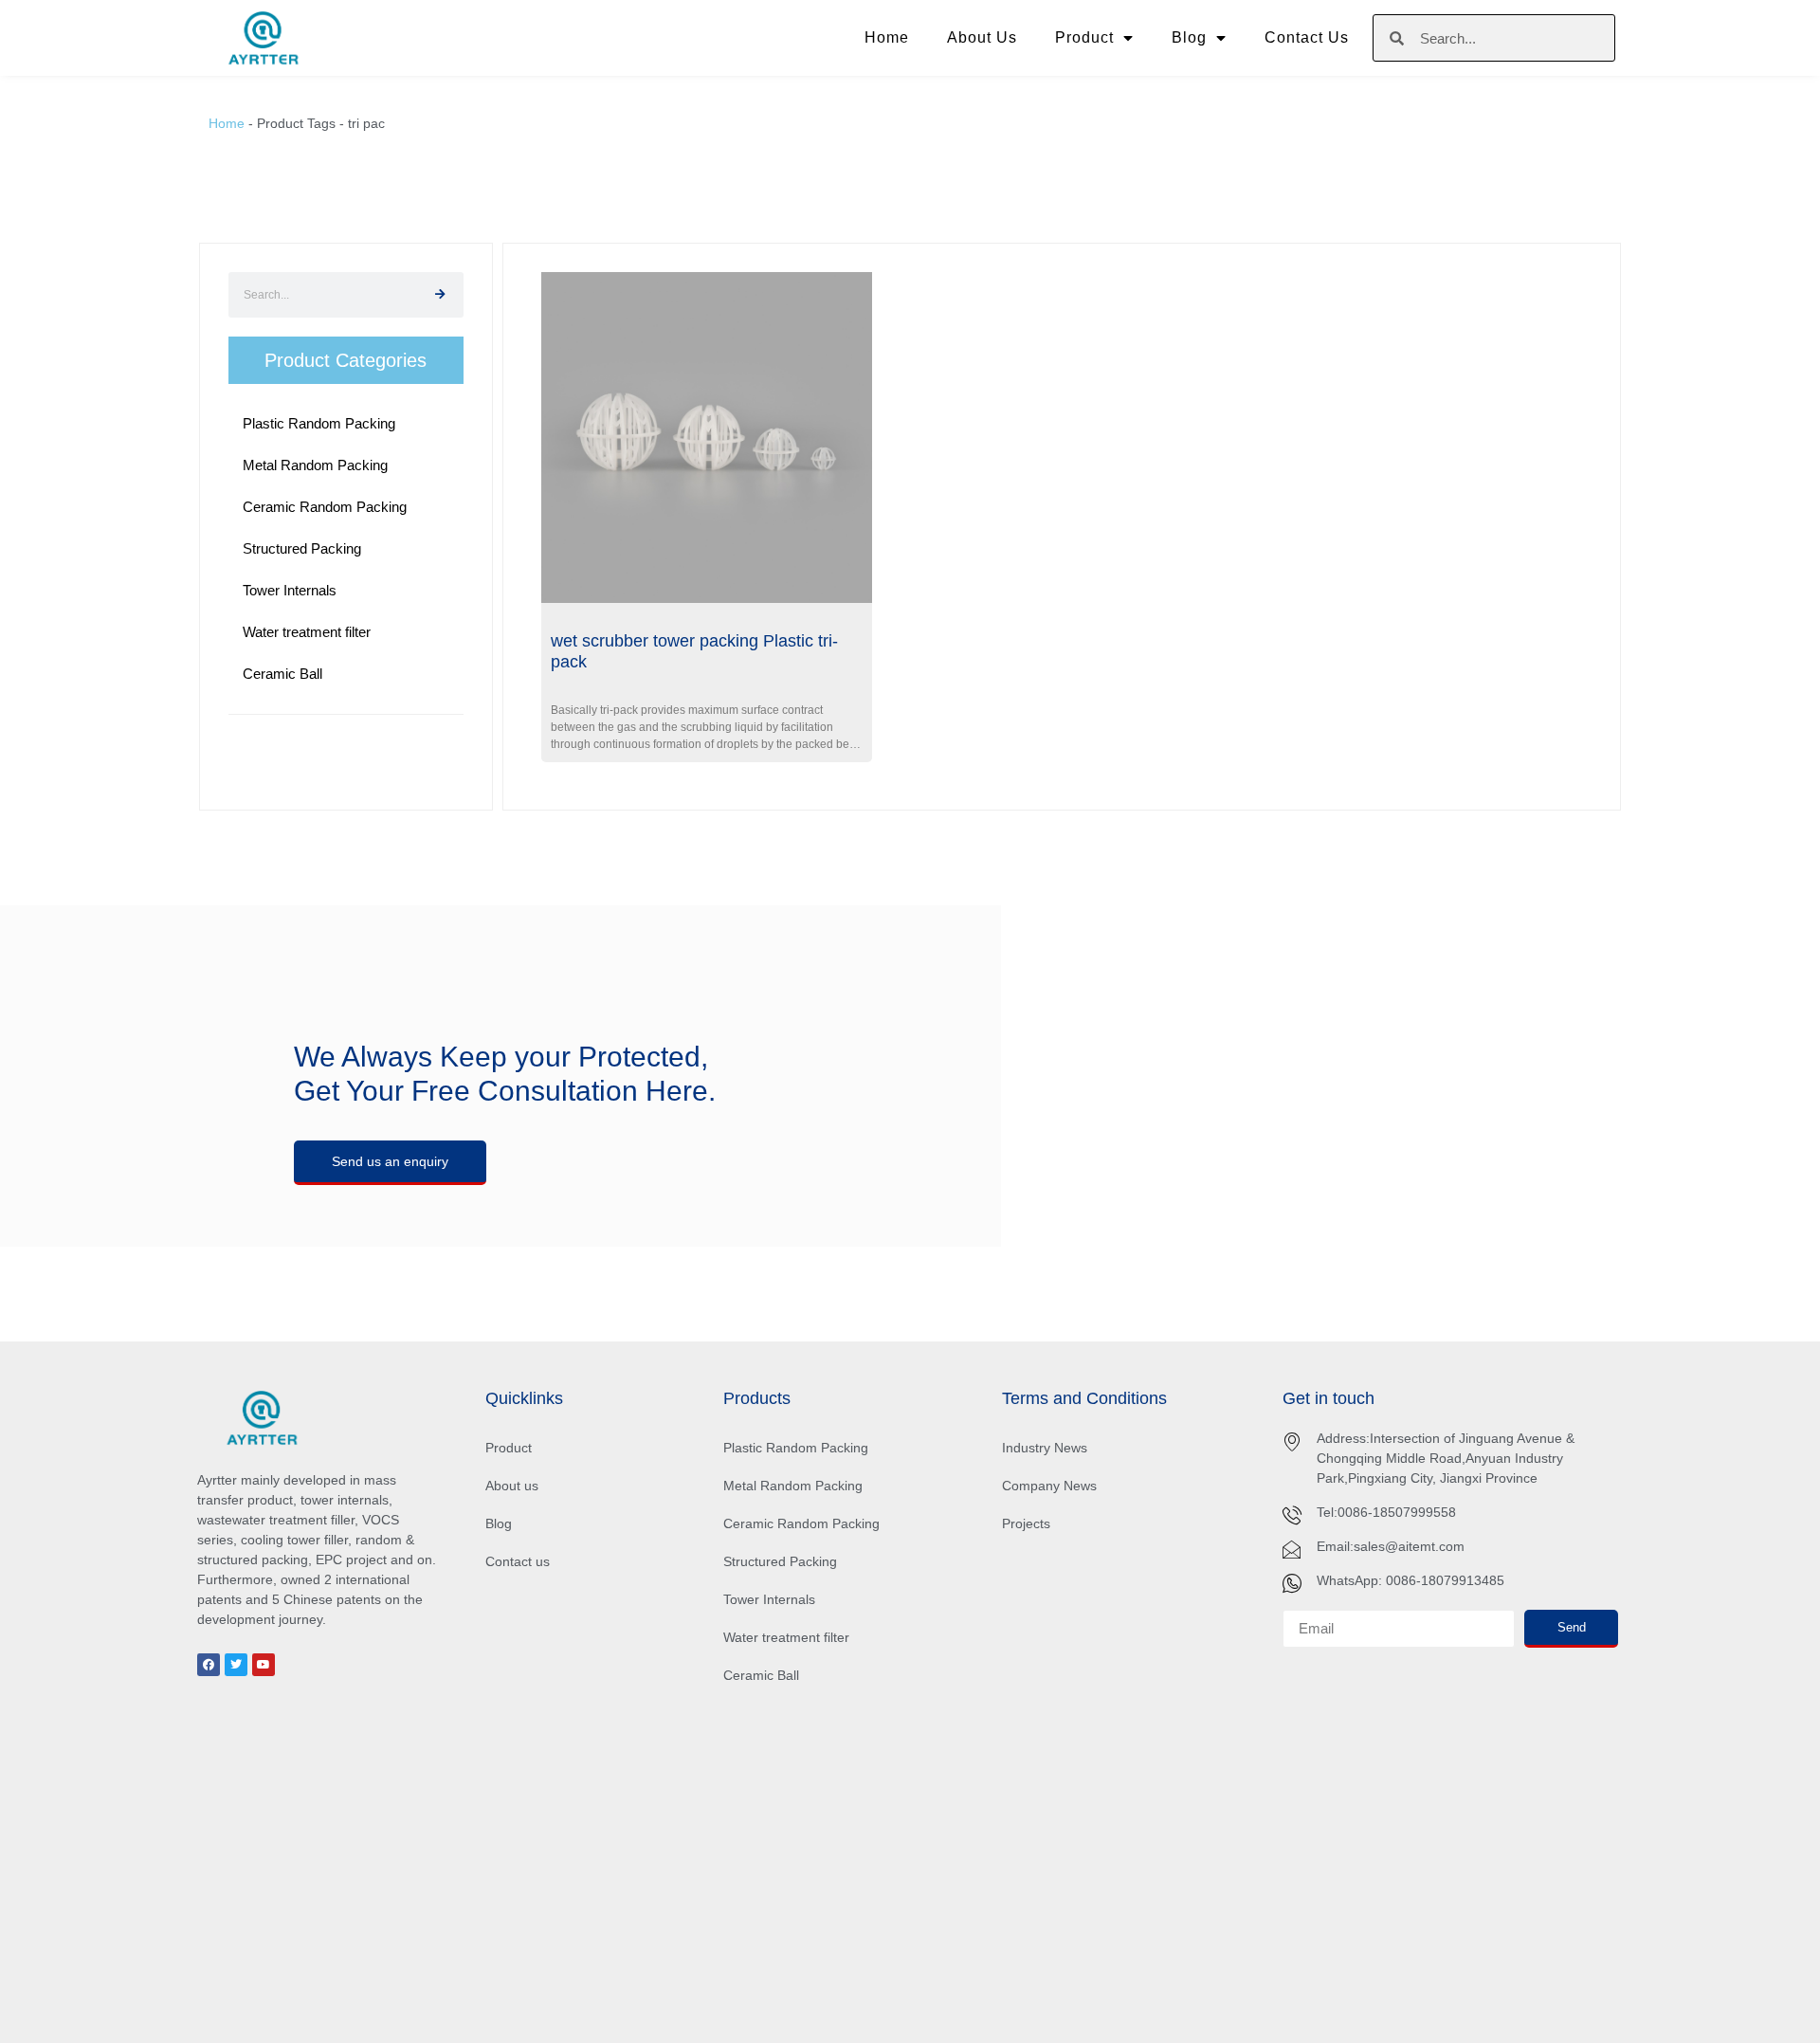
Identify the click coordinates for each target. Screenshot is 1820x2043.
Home (887, 37)
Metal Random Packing (793, 1486)
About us (982, 37)
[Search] (441, 295)
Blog (1189, 37)
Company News (1049, 1486)
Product (1084, 37)
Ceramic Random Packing (801, 1523)
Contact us (1307, 37)
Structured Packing (780, 1561)
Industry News (1045, 1448)
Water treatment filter (786, 1637)
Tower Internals (769, 1599)
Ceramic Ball (761, 1675)
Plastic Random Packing (796, 1448)
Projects (1026, 1523)
